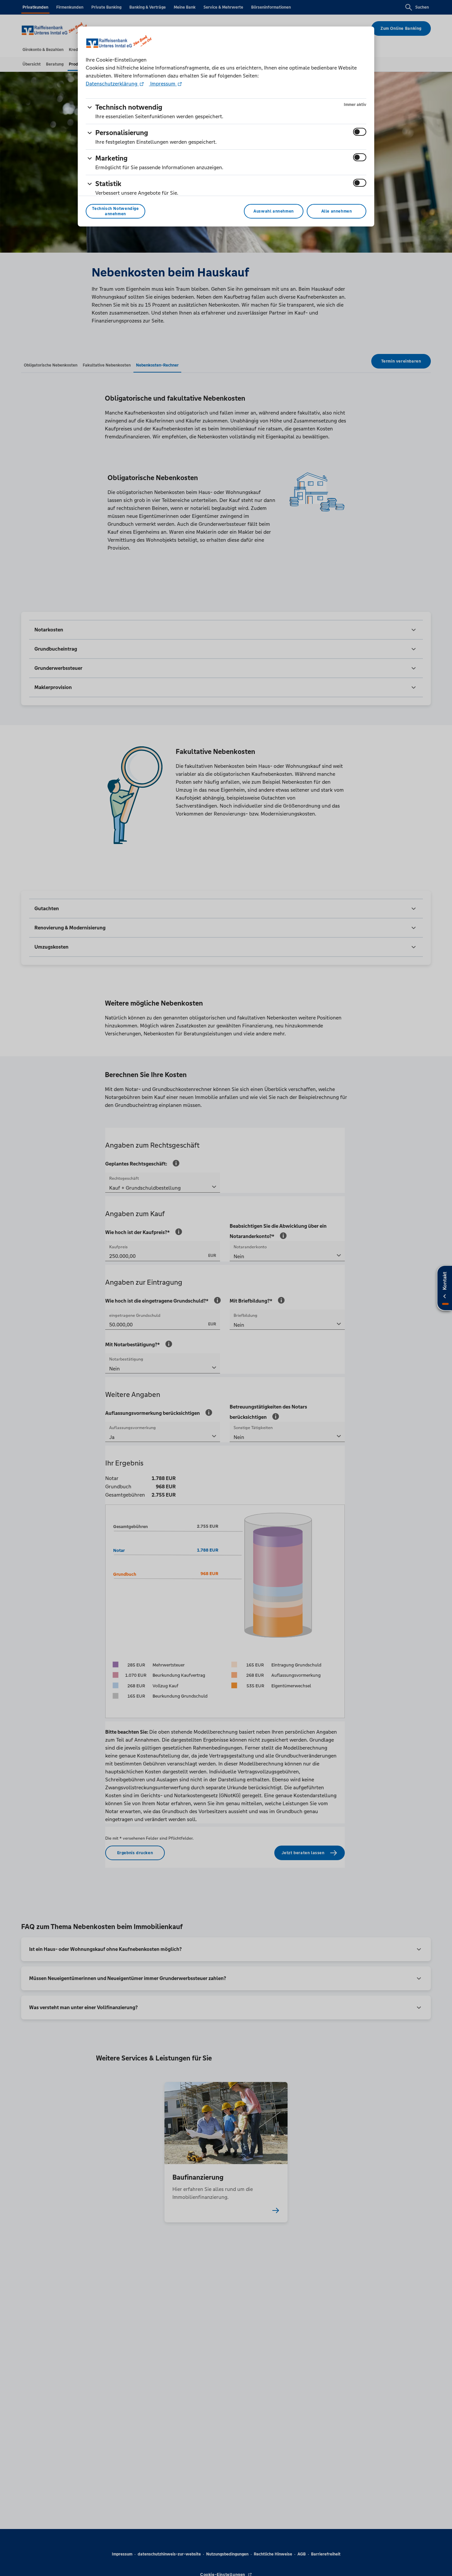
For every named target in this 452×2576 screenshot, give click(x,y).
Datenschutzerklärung (112, 84)
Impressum (163, 84)
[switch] (360, 132)
